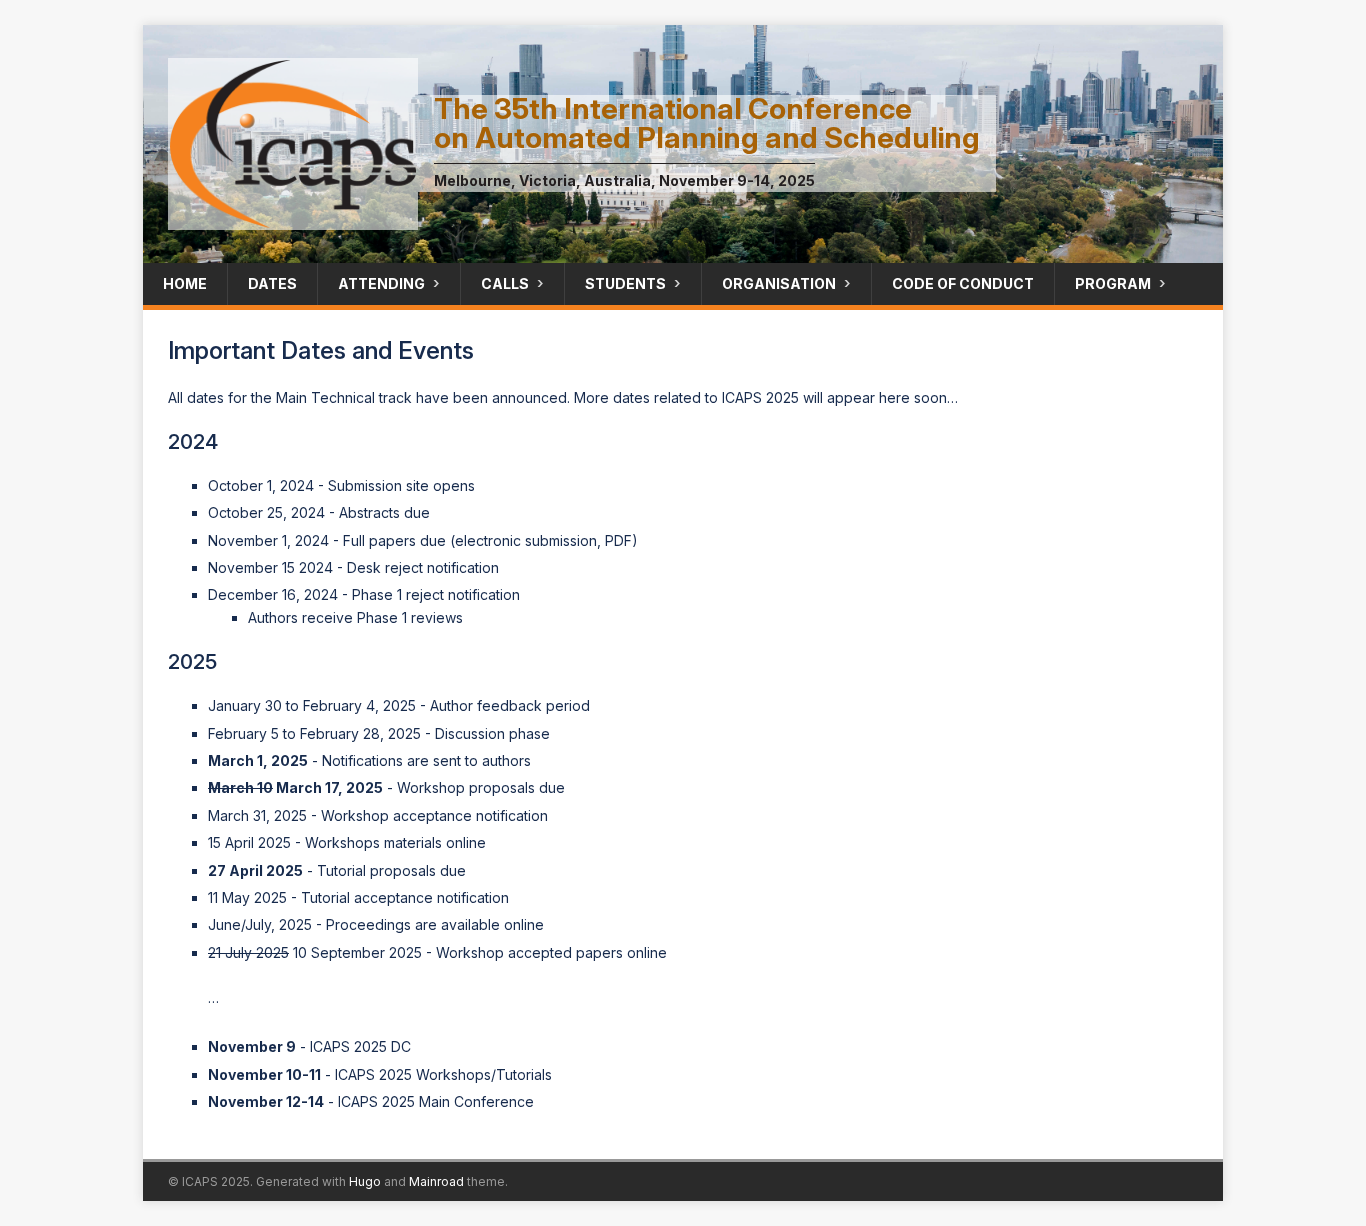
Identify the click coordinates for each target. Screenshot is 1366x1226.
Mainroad (436, 1181)
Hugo (365, 1181)
